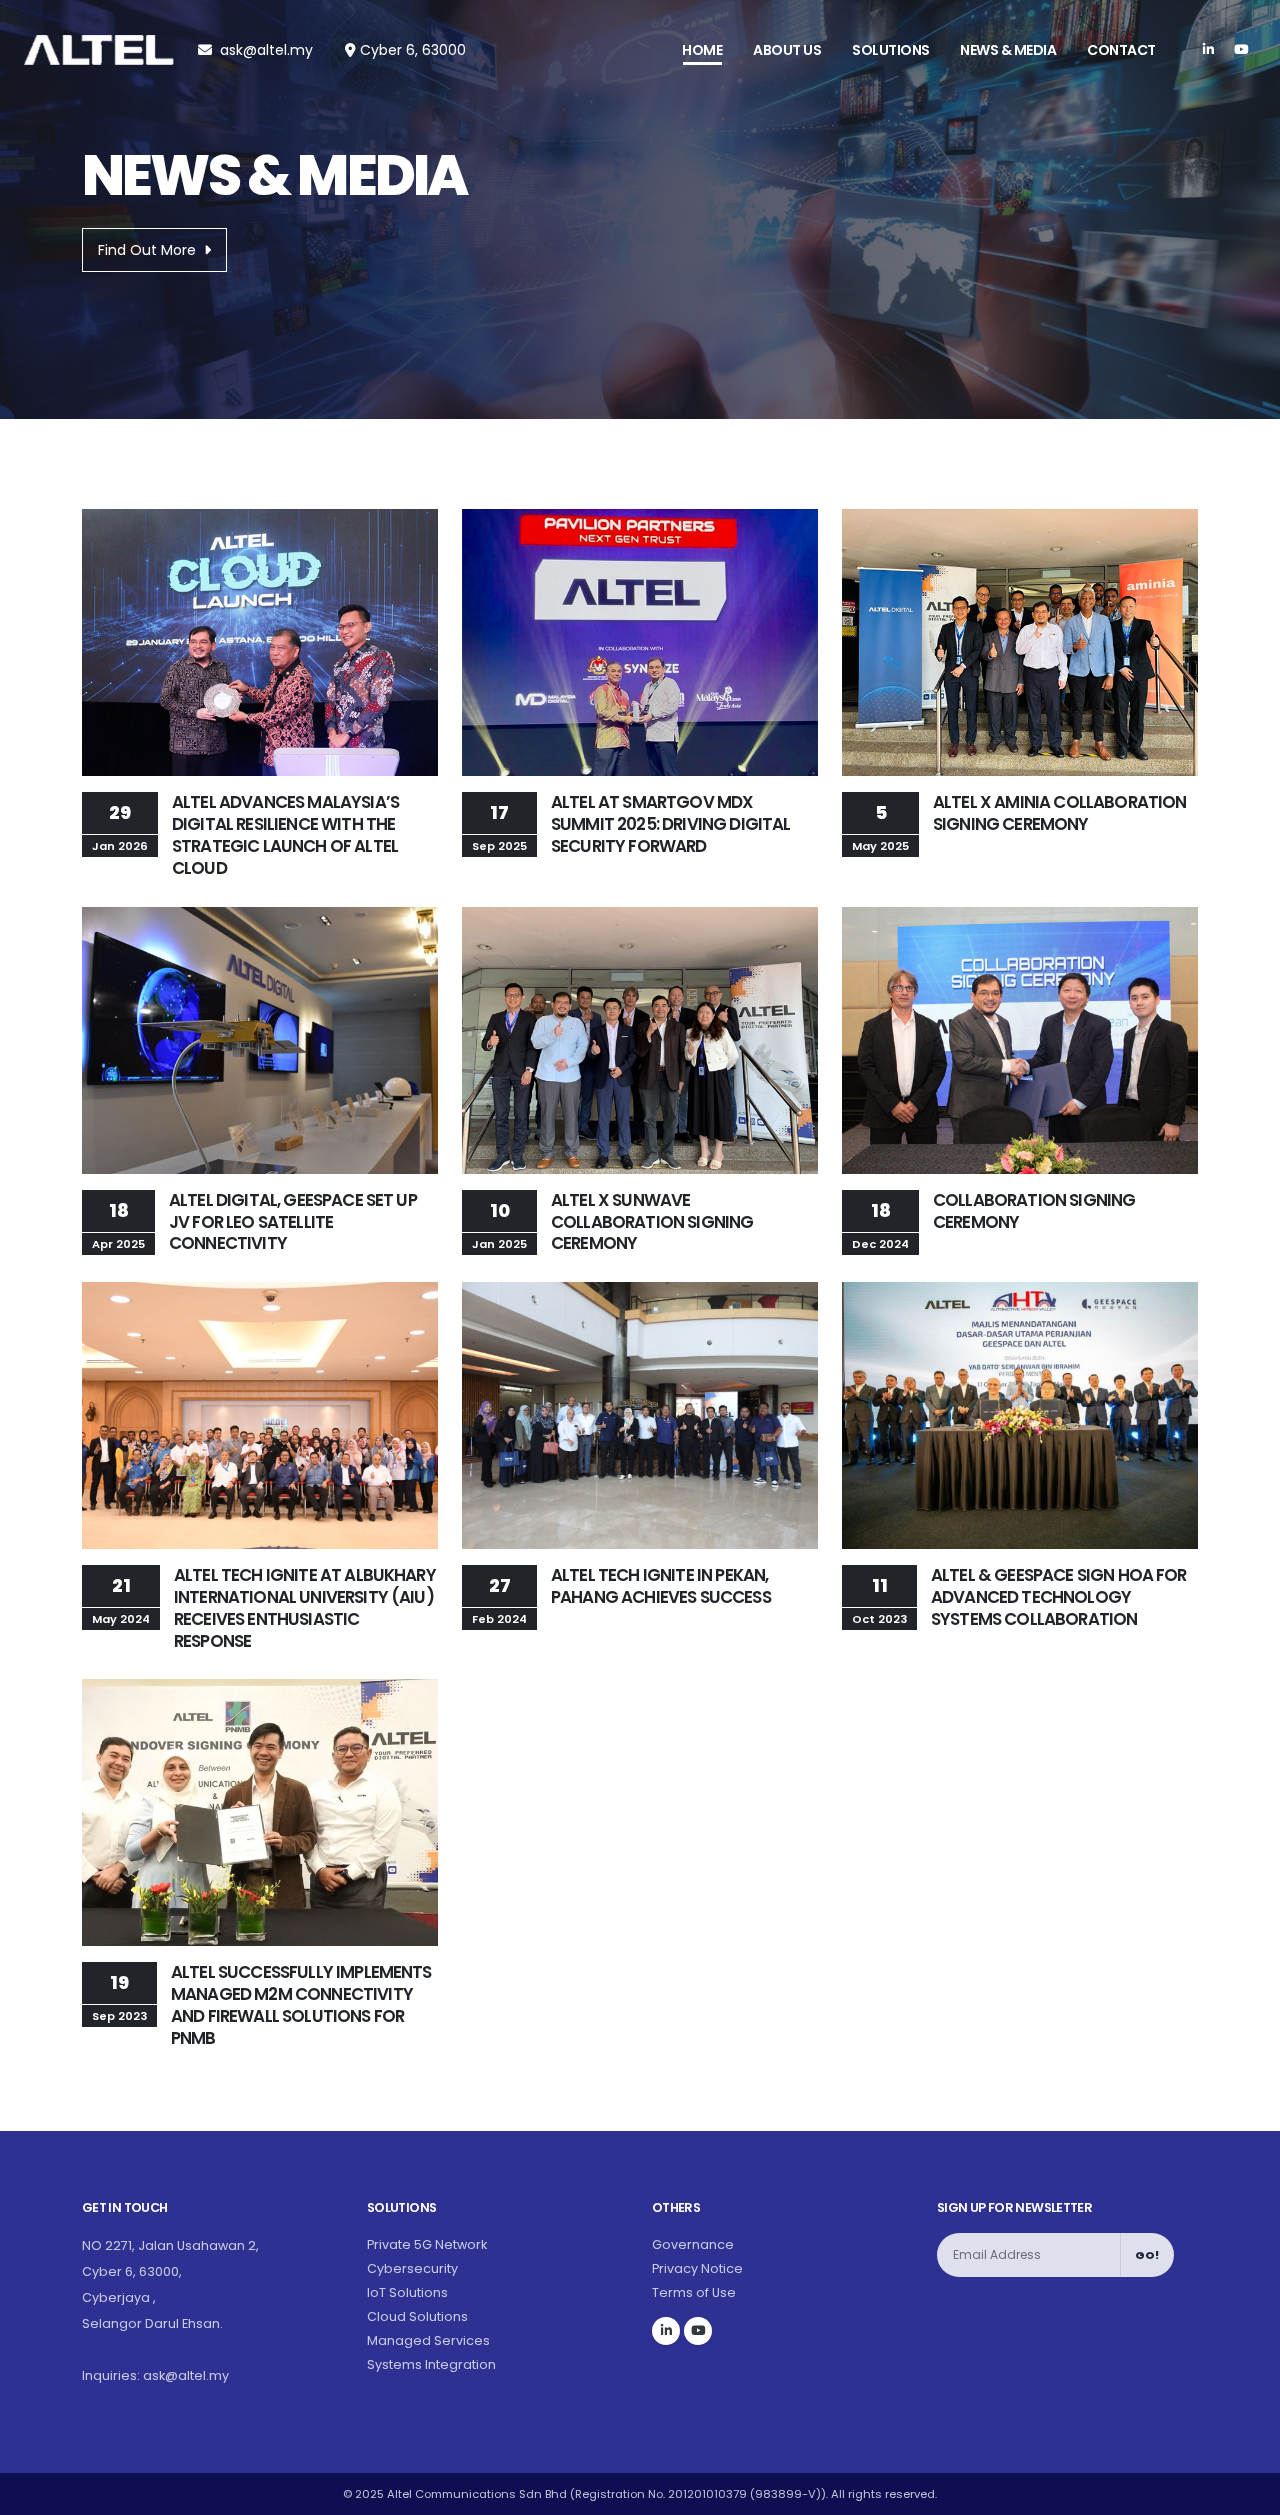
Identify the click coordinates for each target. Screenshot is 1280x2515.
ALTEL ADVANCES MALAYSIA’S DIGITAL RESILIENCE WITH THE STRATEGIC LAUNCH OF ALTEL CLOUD (285, 834)
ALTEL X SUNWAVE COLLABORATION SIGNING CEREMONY (652, 1222)
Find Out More (147, 250)
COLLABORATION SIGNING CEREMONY (1034, 1211)
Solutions (891, 50)
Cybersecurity (412, 2268)
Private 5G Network (427, 2244)
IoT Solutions (407, 2292)
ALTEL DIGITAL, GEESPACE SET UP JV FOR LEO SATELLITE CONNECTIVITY (293, 1222)
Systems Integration (431, 2364)
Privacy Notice (697, 2268)
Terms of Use (694, 2292)
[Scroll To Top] (1245, 2492)
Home (702, 50)
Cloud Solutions (417, 2316)
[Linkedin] (1208, 50)
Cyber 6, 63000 (411, 50)
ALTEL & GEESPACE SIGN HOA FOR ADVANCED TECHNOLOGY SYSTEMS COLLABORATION (1059, 1597)
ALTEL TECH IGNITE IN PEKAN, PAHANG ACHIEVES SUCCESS (661, 1586)
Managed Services (428, 2340)
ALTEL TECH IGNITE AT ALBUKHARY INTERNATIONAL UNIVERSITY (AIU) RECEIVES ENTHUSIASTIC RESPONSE (305, 1607)
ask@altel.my (266, 50)
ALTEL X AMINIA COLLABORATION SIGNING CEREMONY (1059, 813)
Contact (1121, 50)
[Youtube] (1241, 50)
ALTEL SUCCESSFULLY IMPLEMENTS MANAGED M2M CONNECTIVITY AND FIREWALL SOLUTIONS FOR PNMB (301, 2004)
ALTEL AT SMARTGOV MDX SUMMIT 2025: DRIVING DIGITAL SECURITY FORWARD (670, 824)
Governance (693, 2244)
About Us (787, 50)
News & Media (1008, 50)
